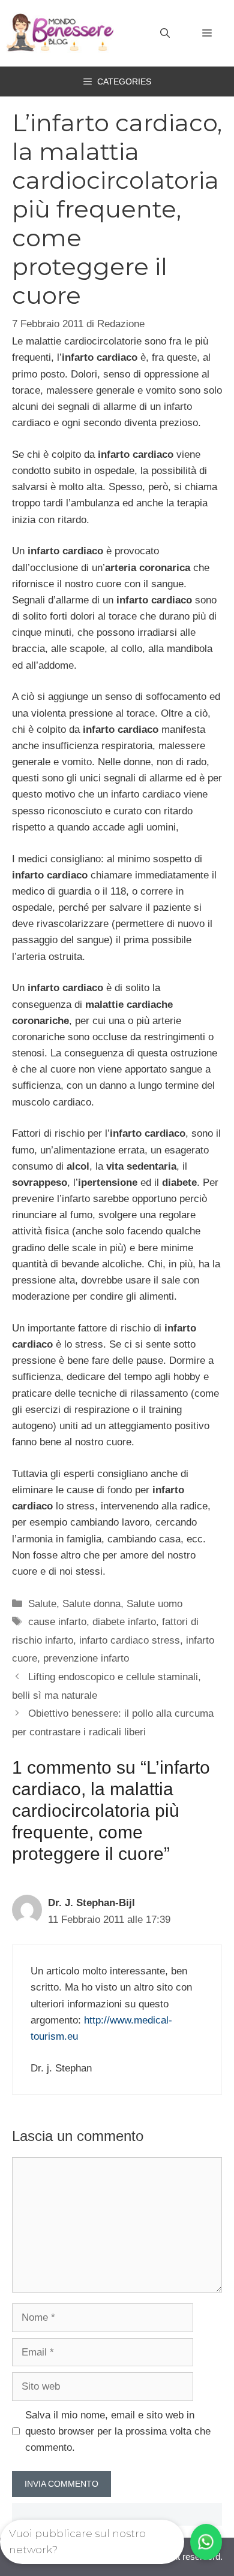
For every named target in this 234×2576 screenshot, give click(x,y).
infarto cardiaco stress (130, 1640)
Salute (42, 1604)
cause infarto (57, 1622)
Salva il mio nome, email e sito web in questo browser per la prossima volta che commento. (118, 2431)
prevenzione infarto (86, 1658)
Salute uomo (154, 1604)
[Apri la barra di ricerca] (165, 34)
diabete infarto (124, 1622)
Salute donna (91, 1604)
